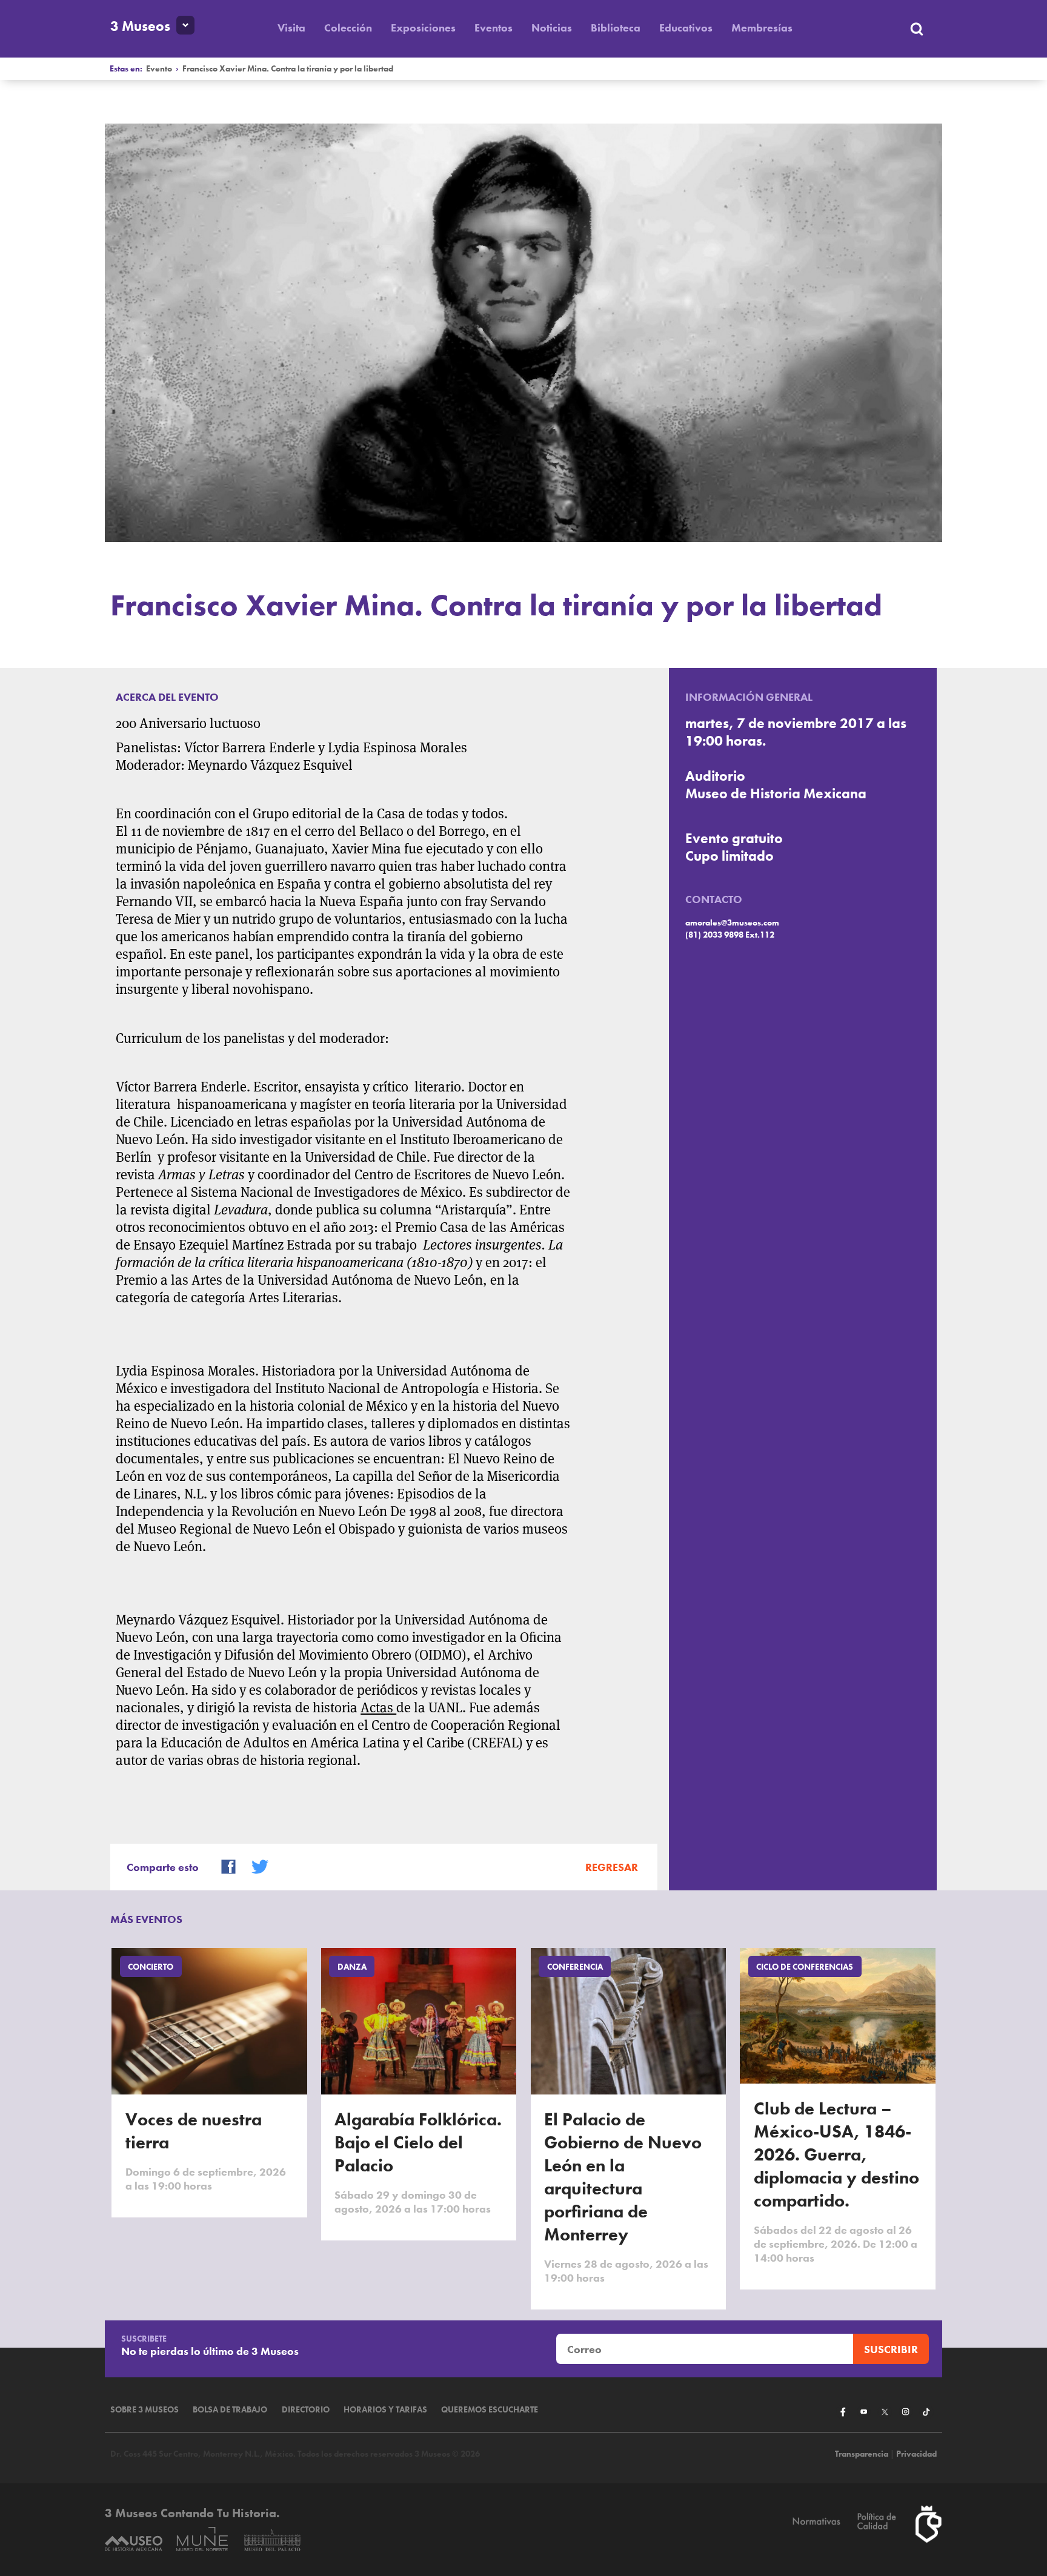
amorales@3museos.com (732, 923)
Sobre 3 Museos (145, 2410)
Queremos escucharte (490, 2410)
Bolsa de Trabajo (230, 2410)
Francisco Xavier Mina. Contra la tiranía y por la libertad (288, 69)
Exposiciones (423, 28)
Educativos (686, 28)
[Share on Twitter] (254, 1865)
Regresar (612, 1867)
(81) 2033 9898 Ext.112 (730, 935)
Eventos (494, 28)
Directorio (306, 2410)
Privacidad (916, 2454)
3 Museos (140, 26)
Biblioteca (616, 28)
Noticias (552, 28)
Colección (348, 28)
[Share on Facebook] (223, 1865)
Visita (291, 28)
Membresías (762, 28)
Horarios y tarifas (385, 2410)
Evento (159, 69)
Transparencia (862, 2454)
